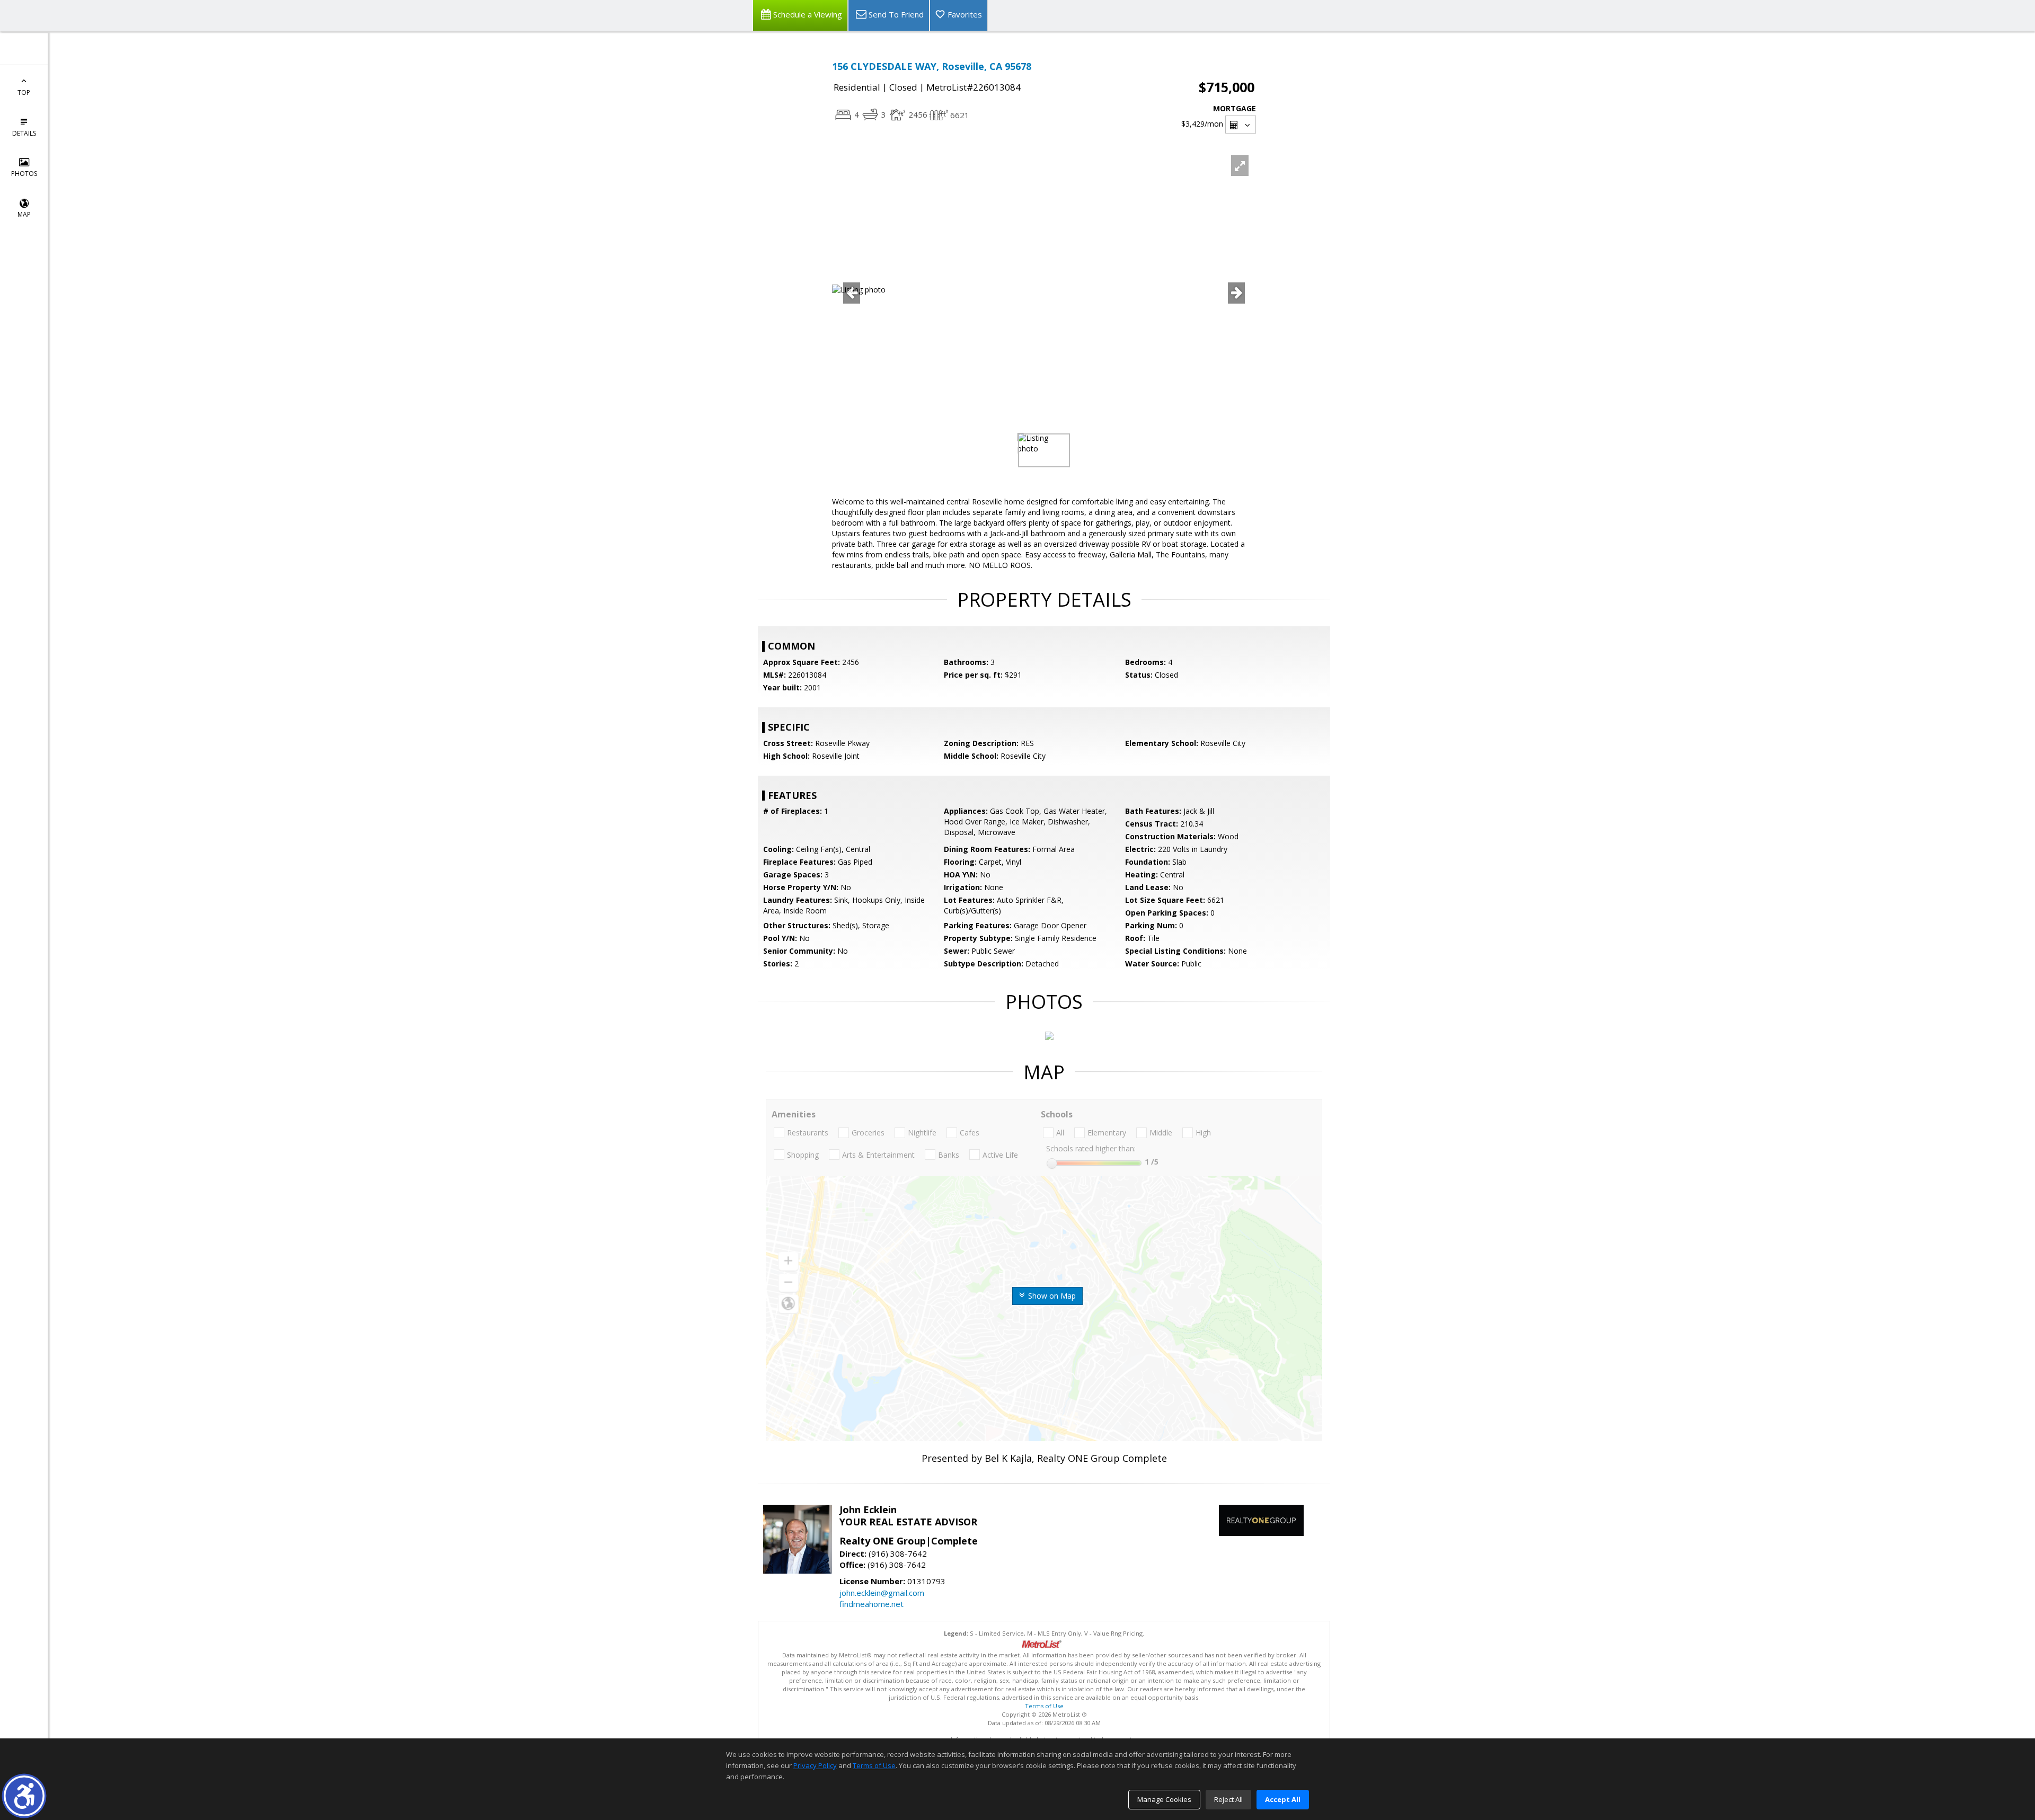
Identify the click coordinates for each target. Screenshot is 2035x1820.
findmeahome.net (871, 1604)
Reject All (1228, 1799)
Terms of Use (1044, 1706)
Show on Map (1051, 1296)
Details (24, 133)
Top (24, 92)
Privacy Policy (815, 1765)
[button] (24, 1796)
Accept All (1283, 1799)
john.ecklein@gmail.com (882, 1593)
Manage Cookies (1164, 1799)
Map (24, 214)
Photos (24, 174)
